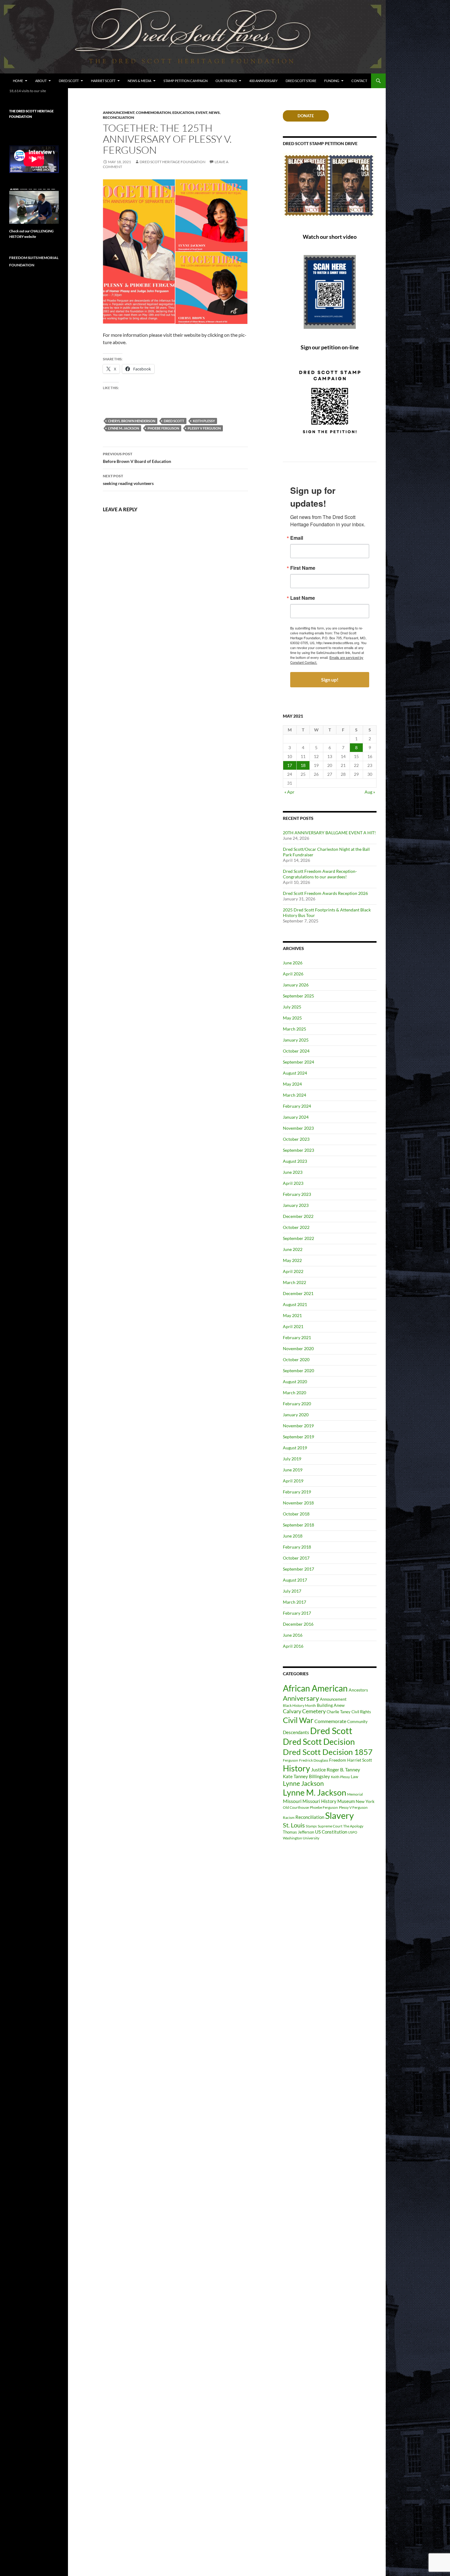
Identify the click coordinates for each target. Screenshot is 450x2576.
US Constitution (331, 1832)
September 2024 (298, 1062)
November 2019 (298, 1426)
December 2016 (298, 1624)
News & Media (139, 81)
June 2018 (293, 1536)
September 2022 (298, 1238)
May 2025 (292, 1018)
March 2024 (294, 1095)
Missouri (292, 1801)
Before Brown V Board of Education (137, 458)
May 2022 (292, 1260)
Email (297, 538)
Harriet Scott (103, 81)
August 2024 (295, 1073)
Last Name (303, 598)
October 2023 (296, 1139)
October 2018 (296, 1514)
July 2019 (292, 1459)
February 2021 (297, 1337)
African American (315, 1688)
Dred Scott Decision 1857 (328, 1752)
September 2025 (298, 996)
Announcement (119, 113)
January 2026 (296, 985)
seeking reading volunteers (128, 480)
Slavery (339, 1816)
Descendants (296, 1732)
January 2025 (296, 1040)
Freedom (338, 1760)
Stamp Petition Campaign (186, 81)
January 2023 (296, 1205)
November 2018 (298, 1503)
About (41, 81)
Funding (332, 81)
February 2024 (297, 1106)
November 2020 (298, 1348)
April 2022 (293, 1271)
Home (18, 81)
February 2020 (297, 1404)
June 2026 (293, 963)
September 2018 (298, 1525)
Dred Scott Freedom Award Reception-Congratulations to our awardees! (320, 874)
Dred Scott (69, 81)
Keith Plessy (204, 421)
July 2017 (292, 1591)
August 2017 (295, 1580)
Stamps (311, 1826)
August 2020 (295, 1382)
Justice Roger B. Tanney (336, 1769)
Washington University (301, 1838)
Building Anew (331, 1705)
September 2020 (298, 1371)
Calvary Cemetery (304, 1711)
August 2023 (295, 1161)
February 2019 (297, 1492)
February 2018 (297, 1547)
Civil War (298, 1720)
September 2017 (298, 1569)
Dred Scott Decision (319, 1742)
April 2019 (293, 1481)
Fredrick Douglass (314, 1760)
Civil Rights (361, 1712)
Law (354, 1777)
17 (290, 765)
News (214, 113)
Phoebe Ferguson (163, 428)
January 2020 (296, 1415)
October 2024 (296, 1051)
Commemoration (153, 113)
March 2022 (294, 1282)
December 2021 (298, 1293)
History (296, 1768)
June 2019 (293, 1470)
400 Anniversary (263, 81)
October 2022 (296, 1227)
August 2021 (295, 1304)
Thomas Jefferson (298, 1832)
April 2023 (293, 1183)
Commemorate (330, 1721)
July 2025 (292, 1007)
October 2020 (296, 1359)
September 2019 (298, 1437)
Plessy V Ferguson (204, 428)
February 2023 (297, 1194)
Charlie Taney (339, 1712)
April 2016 (293, 1646)
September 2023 (298, 1150)
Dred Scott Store (301, 81)
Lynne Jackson (303, 1783)
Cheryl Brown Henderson (132, 421)
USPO (353, 1832)
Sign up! (330, 680)
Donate (306, 116)
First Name (303, 568)
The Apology (353, 1826)
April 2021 (293, 1326)
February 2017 (297, 1613)
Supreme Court (330, 1826)
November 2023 (298, 1128)
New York (365, 1801)
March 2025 (294, 1029)
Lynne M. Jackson (124, 428)
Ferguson (291, 1760)
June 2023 (293, 1172)
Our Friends (226, 81)
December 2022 (298, 1216)
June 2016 (293, 1635)
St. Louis (294, 1825)
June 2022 (293, 1249)
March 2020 (294, 1393)
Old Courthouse (296, 1807)
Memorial (355, 1794)
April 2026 (293, 974)
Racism (289, 1817)
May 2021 (292, 1315)
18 (303, 765)
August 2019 (295, 1448)
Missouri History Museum (329, 1801)
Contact (359, 81)
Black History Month (299, 1705)
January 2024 (296, 1117)
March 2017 (294, 1602)
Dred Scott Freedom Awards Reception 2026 (325, 893)
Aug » (370, 792)
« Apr (289, 792)
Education (183, 113)
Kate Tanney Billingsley (306, 1776)
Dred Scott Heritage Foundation (172, 162)
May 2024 (292, 1084)
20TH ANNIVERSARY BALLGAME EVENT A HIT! (329, 833)
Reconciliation (118, 117)
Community (357, 1722)
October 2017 (296, 1558)
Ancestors (358, 1690)
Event (201, 113)
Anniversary (301, 1698)
